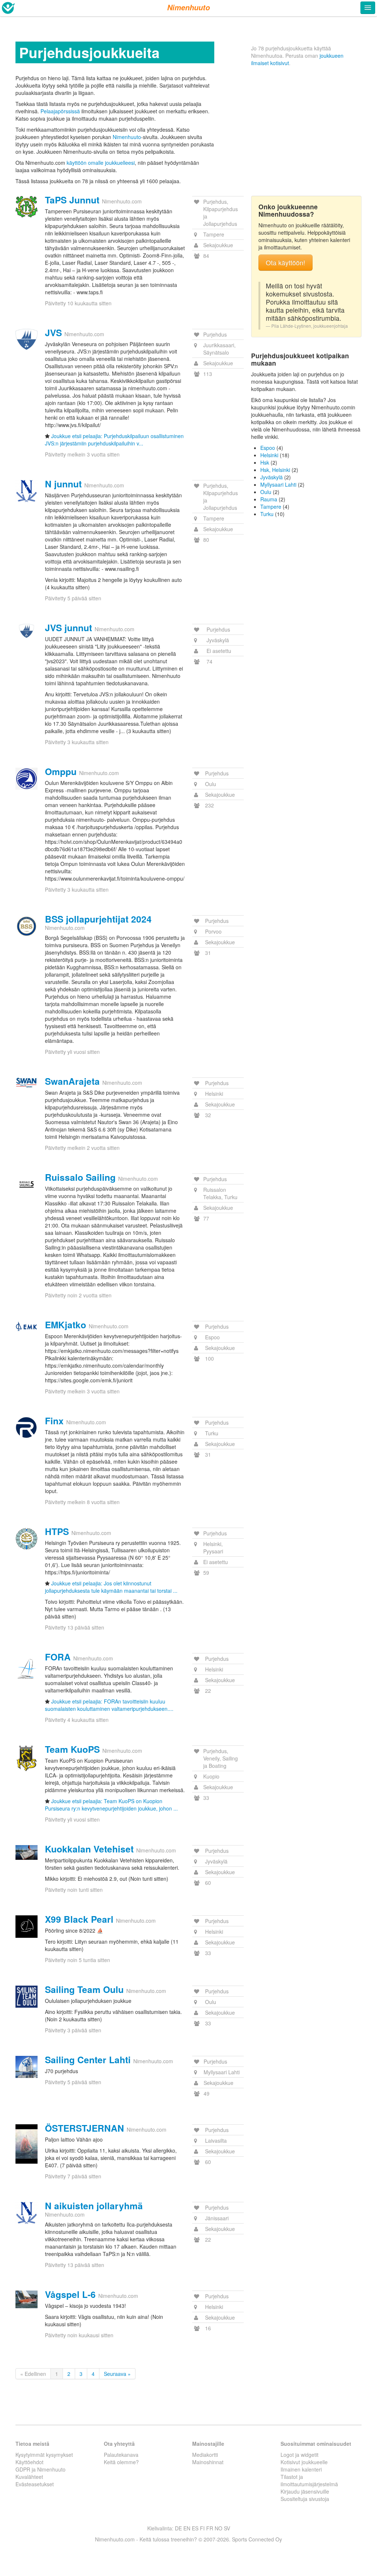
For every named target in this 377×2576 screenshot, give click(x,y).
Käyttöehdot (29, 2462)
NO (219, 2528)
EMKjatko (66, 1325)
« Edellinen (33, 2374)
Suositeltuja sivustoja (305, 2499)
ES (195, 2528)
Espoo (268, 448)
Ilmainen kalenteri (301, 2469)
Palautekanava (121, 2455)
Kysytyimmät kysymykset (44, 2455)
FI (202, 2528)
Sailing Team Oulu (84, 1989)
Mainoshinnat (208, 2462)
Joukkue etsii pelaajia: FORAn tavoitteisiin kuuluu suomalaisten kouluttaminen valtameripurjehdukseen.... (109, 1705)
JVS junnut (68, 628)
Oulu (266, 492)
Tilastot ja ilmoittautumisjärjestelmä (309, 2480)
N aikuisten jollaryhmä (94, 2206)
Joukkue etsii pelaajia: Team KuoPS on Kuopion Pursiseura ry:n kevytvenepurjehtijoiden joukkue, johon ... (111, 1805)
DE (178, 2528)
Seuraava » (117, 2374)
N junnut (63, 484)
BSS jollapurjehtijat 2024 (98, 919)
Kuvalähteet (29, 2477)
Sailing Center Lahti (88, 2060)
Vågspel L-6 (70, 2294)
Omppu (61, 771)
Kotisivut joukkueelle (304, 2462)
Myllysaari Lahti (278, 484)
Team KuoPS (72, 1749)
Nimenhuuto (127, 137)
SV (227, 2528)
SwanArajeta (72, 1081)
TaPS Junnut (72, 200)
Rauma (269, 499)
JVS (53, 333)
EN (187, 2528)
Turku (267, 514)
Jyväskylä (272, 477)
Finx (54, 1421)
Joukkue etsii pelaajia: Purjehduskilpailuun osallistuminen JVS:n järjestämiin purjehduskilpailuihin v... (114, 440)
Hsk (265, 462)
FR (210, 2528)
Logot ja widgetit (300, 2455)
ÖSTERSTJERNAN (84, 2128)
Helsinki (269, 455)
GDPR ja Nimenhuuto (40, 2469)
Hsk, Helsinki (275, 470)
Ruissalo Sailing (80, 1177)
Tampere (271, 507)
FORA (58, 1657)
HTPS (57, 1531)
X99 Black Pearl (79, 1919)
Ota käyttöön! (286, 262)
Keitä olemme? (121, 2462)
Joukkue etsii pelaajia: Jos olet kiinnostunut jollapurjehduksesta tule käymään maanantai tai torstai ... (111, 1587)
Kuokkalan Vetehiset (89, 1849)
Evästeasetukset (35, 2484)
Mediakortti (205, 2455)
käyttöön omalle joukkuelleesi (101, 163)
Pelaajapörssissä (60, 111)
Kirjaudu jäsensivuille (305, 2491)
